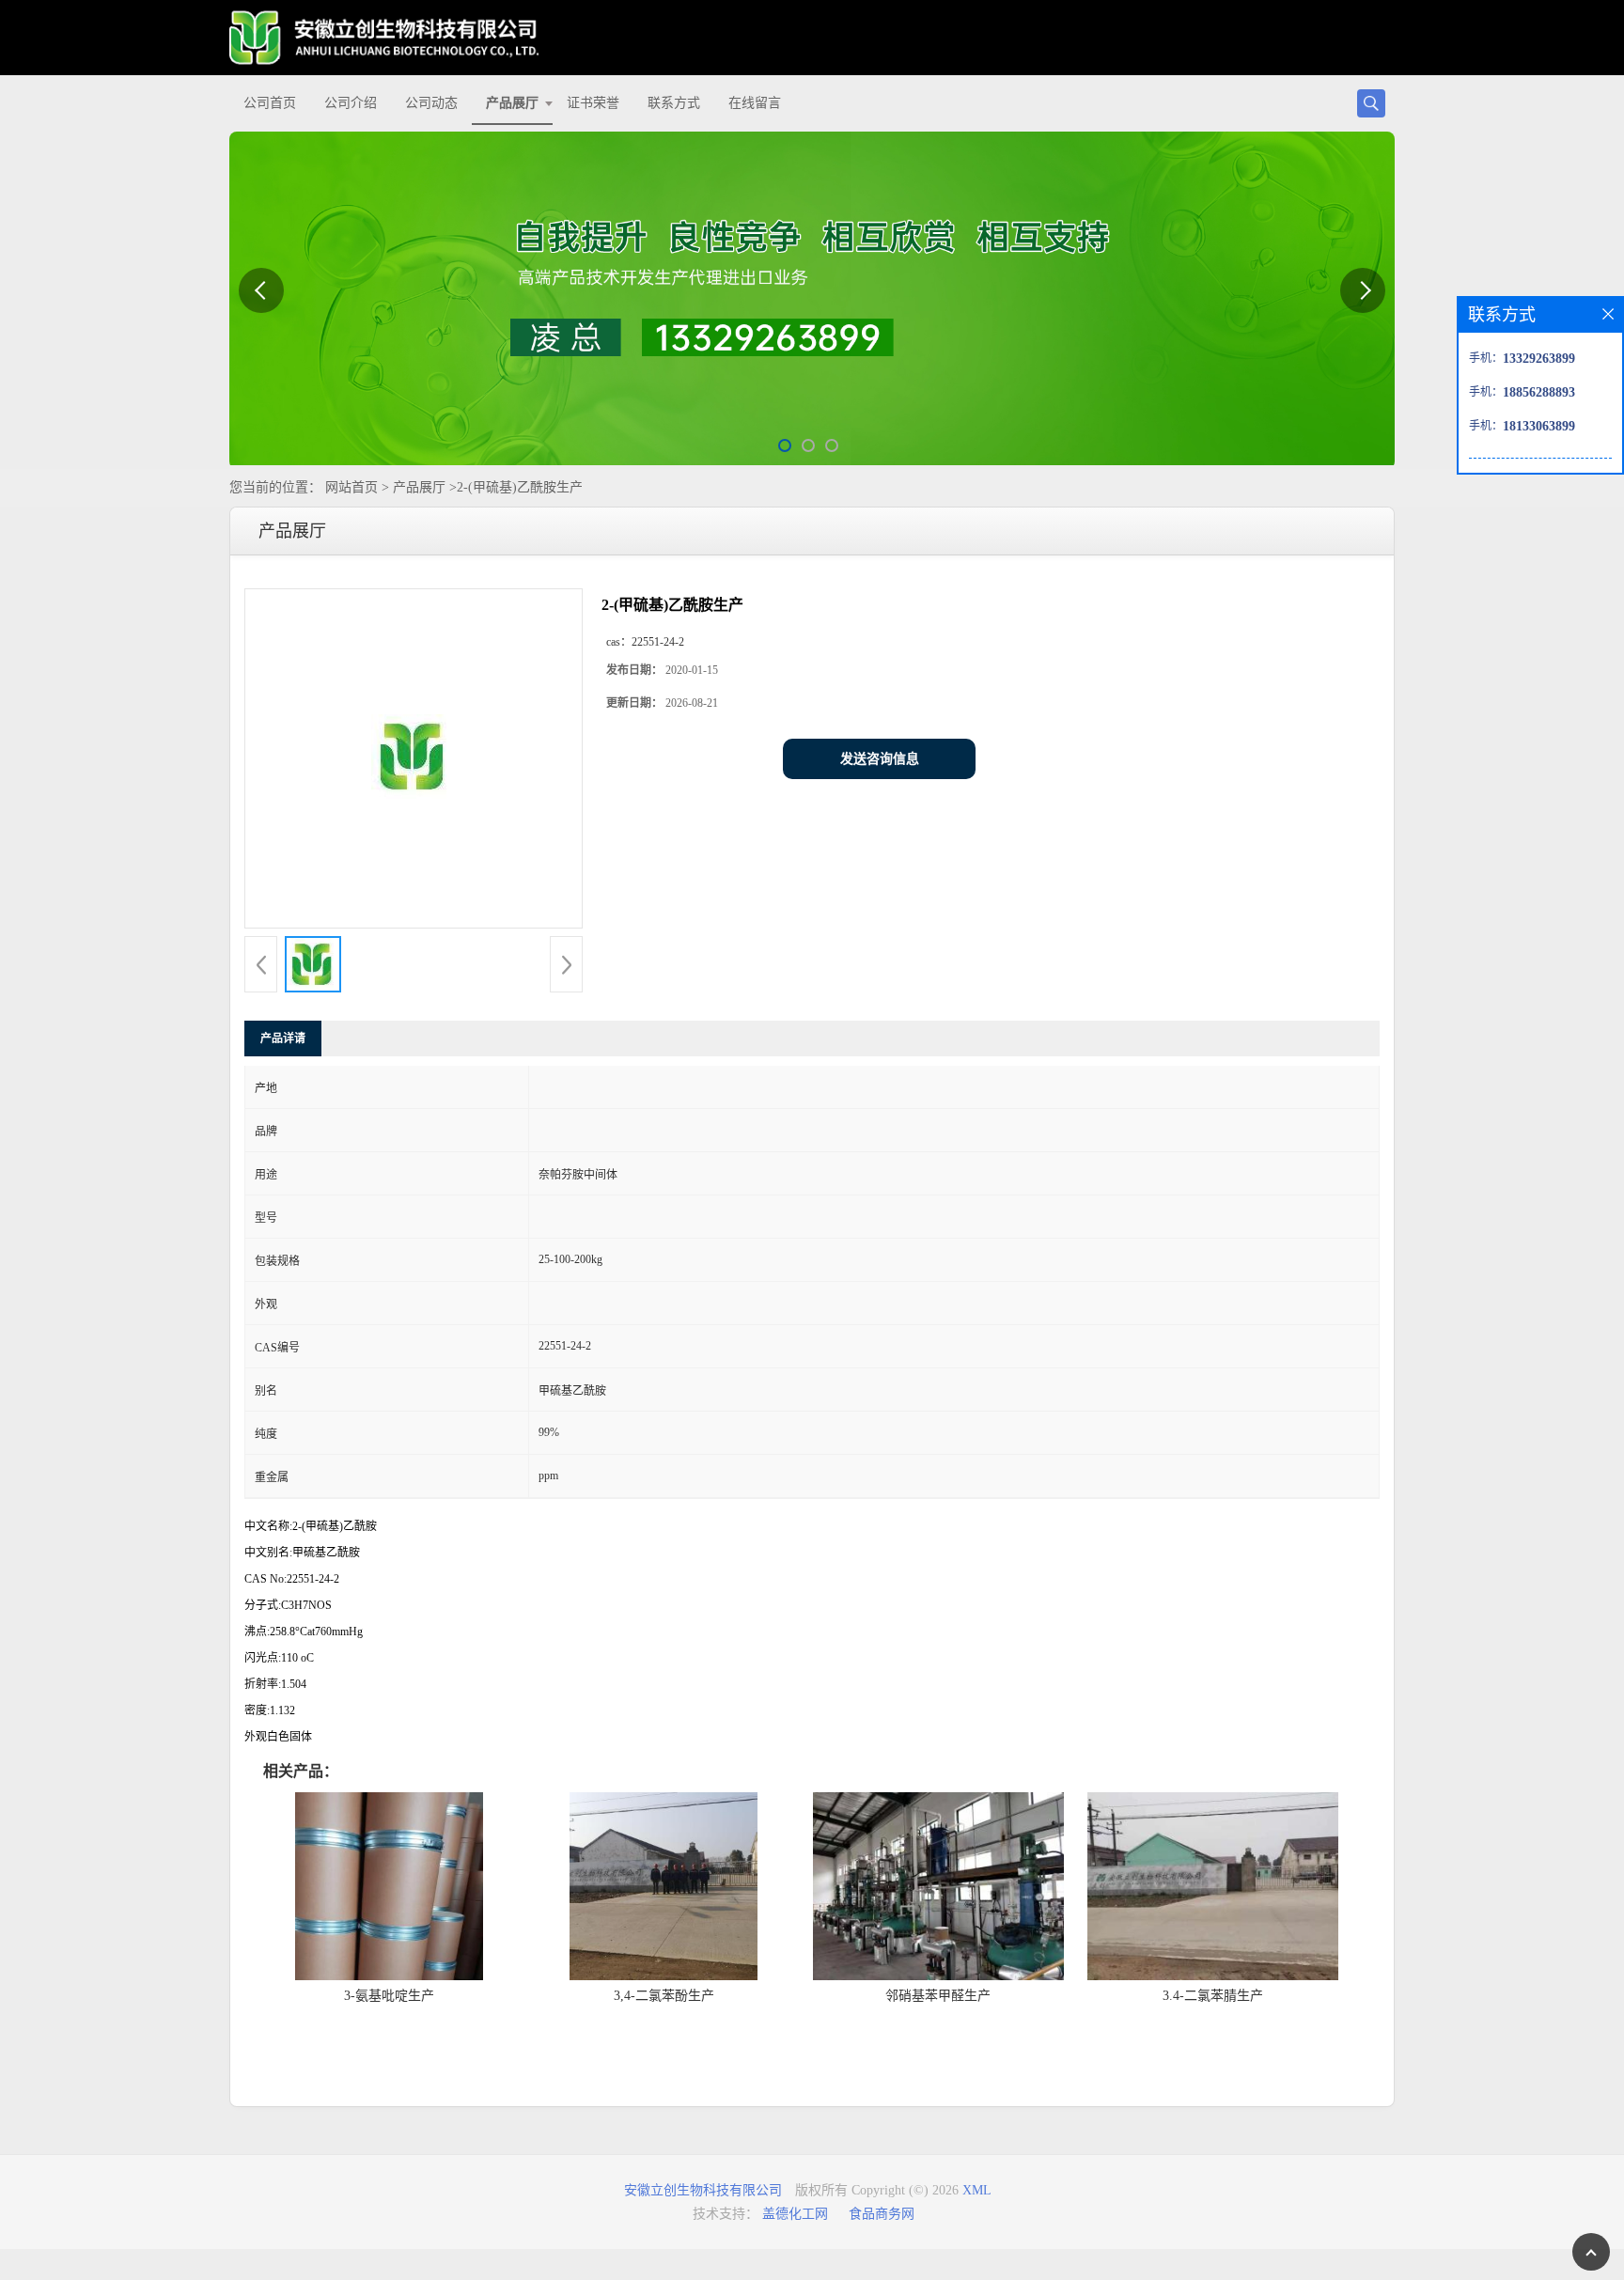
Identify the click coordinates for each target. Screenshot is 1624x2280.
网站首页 (351, 487)
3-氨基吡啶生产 (389, 1996)
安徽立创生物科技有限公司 (703, 2190)
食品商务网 (882, 2214)
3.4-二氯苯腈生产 (1213, 1996)
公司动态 (431, 103)
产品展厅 (512, 103)
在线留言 (755, 103)
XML (977, 2190)
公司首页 (270, 103)
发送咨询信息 (880, 759)
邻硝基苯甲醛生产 (938, 1996)
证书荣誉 (593, 103)
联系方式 (674, 103)
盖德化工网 (795, 2214)
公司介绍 (351, 103)
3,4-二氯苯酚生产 (664, 1996)
